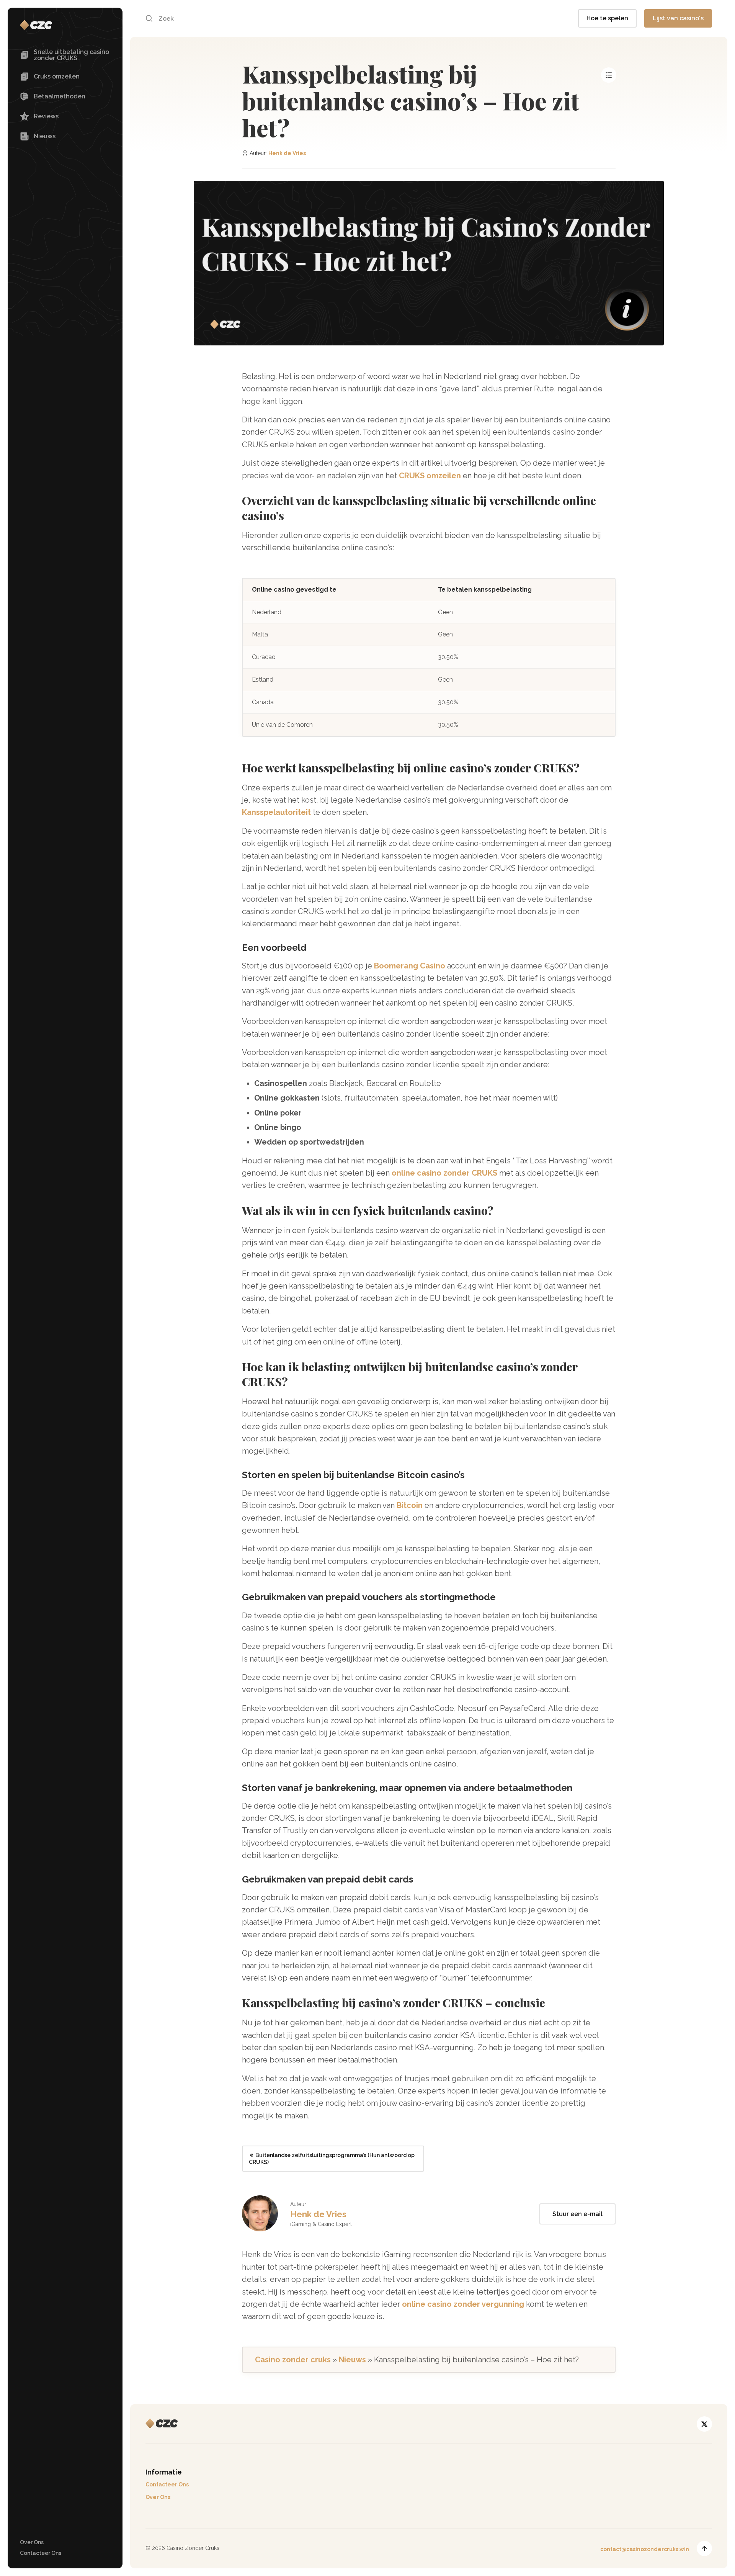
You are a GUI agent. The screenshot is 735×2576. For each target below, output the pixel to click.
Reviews (46, 116)
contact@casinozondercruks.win (645, 2549)
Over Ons (32, 2542)
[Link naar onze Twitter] (704, 2424)
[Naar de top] (704, 2548)
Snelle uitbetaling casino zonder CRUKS (71, 55)
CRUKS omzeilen (430, 476)
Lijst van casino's (678, 18)
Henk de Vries (287, 153)
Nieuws (45, 136)
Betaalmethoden (60, 96)
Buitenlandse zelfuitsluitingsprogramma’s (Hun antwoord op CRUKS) (332, 2159)
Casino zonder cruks (293, 2360)
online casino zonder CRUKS (444, 1173)
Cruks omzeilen (57, 76)
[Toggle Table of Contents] (609, 75)
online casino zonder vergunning (463, 2304)
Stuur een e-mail (577, 2214)
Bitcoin (410, 1505)
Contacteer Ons (41, 2553)
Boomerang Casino (410, 966)
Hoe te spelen (607, 18)
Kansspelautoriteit (276, 812)
